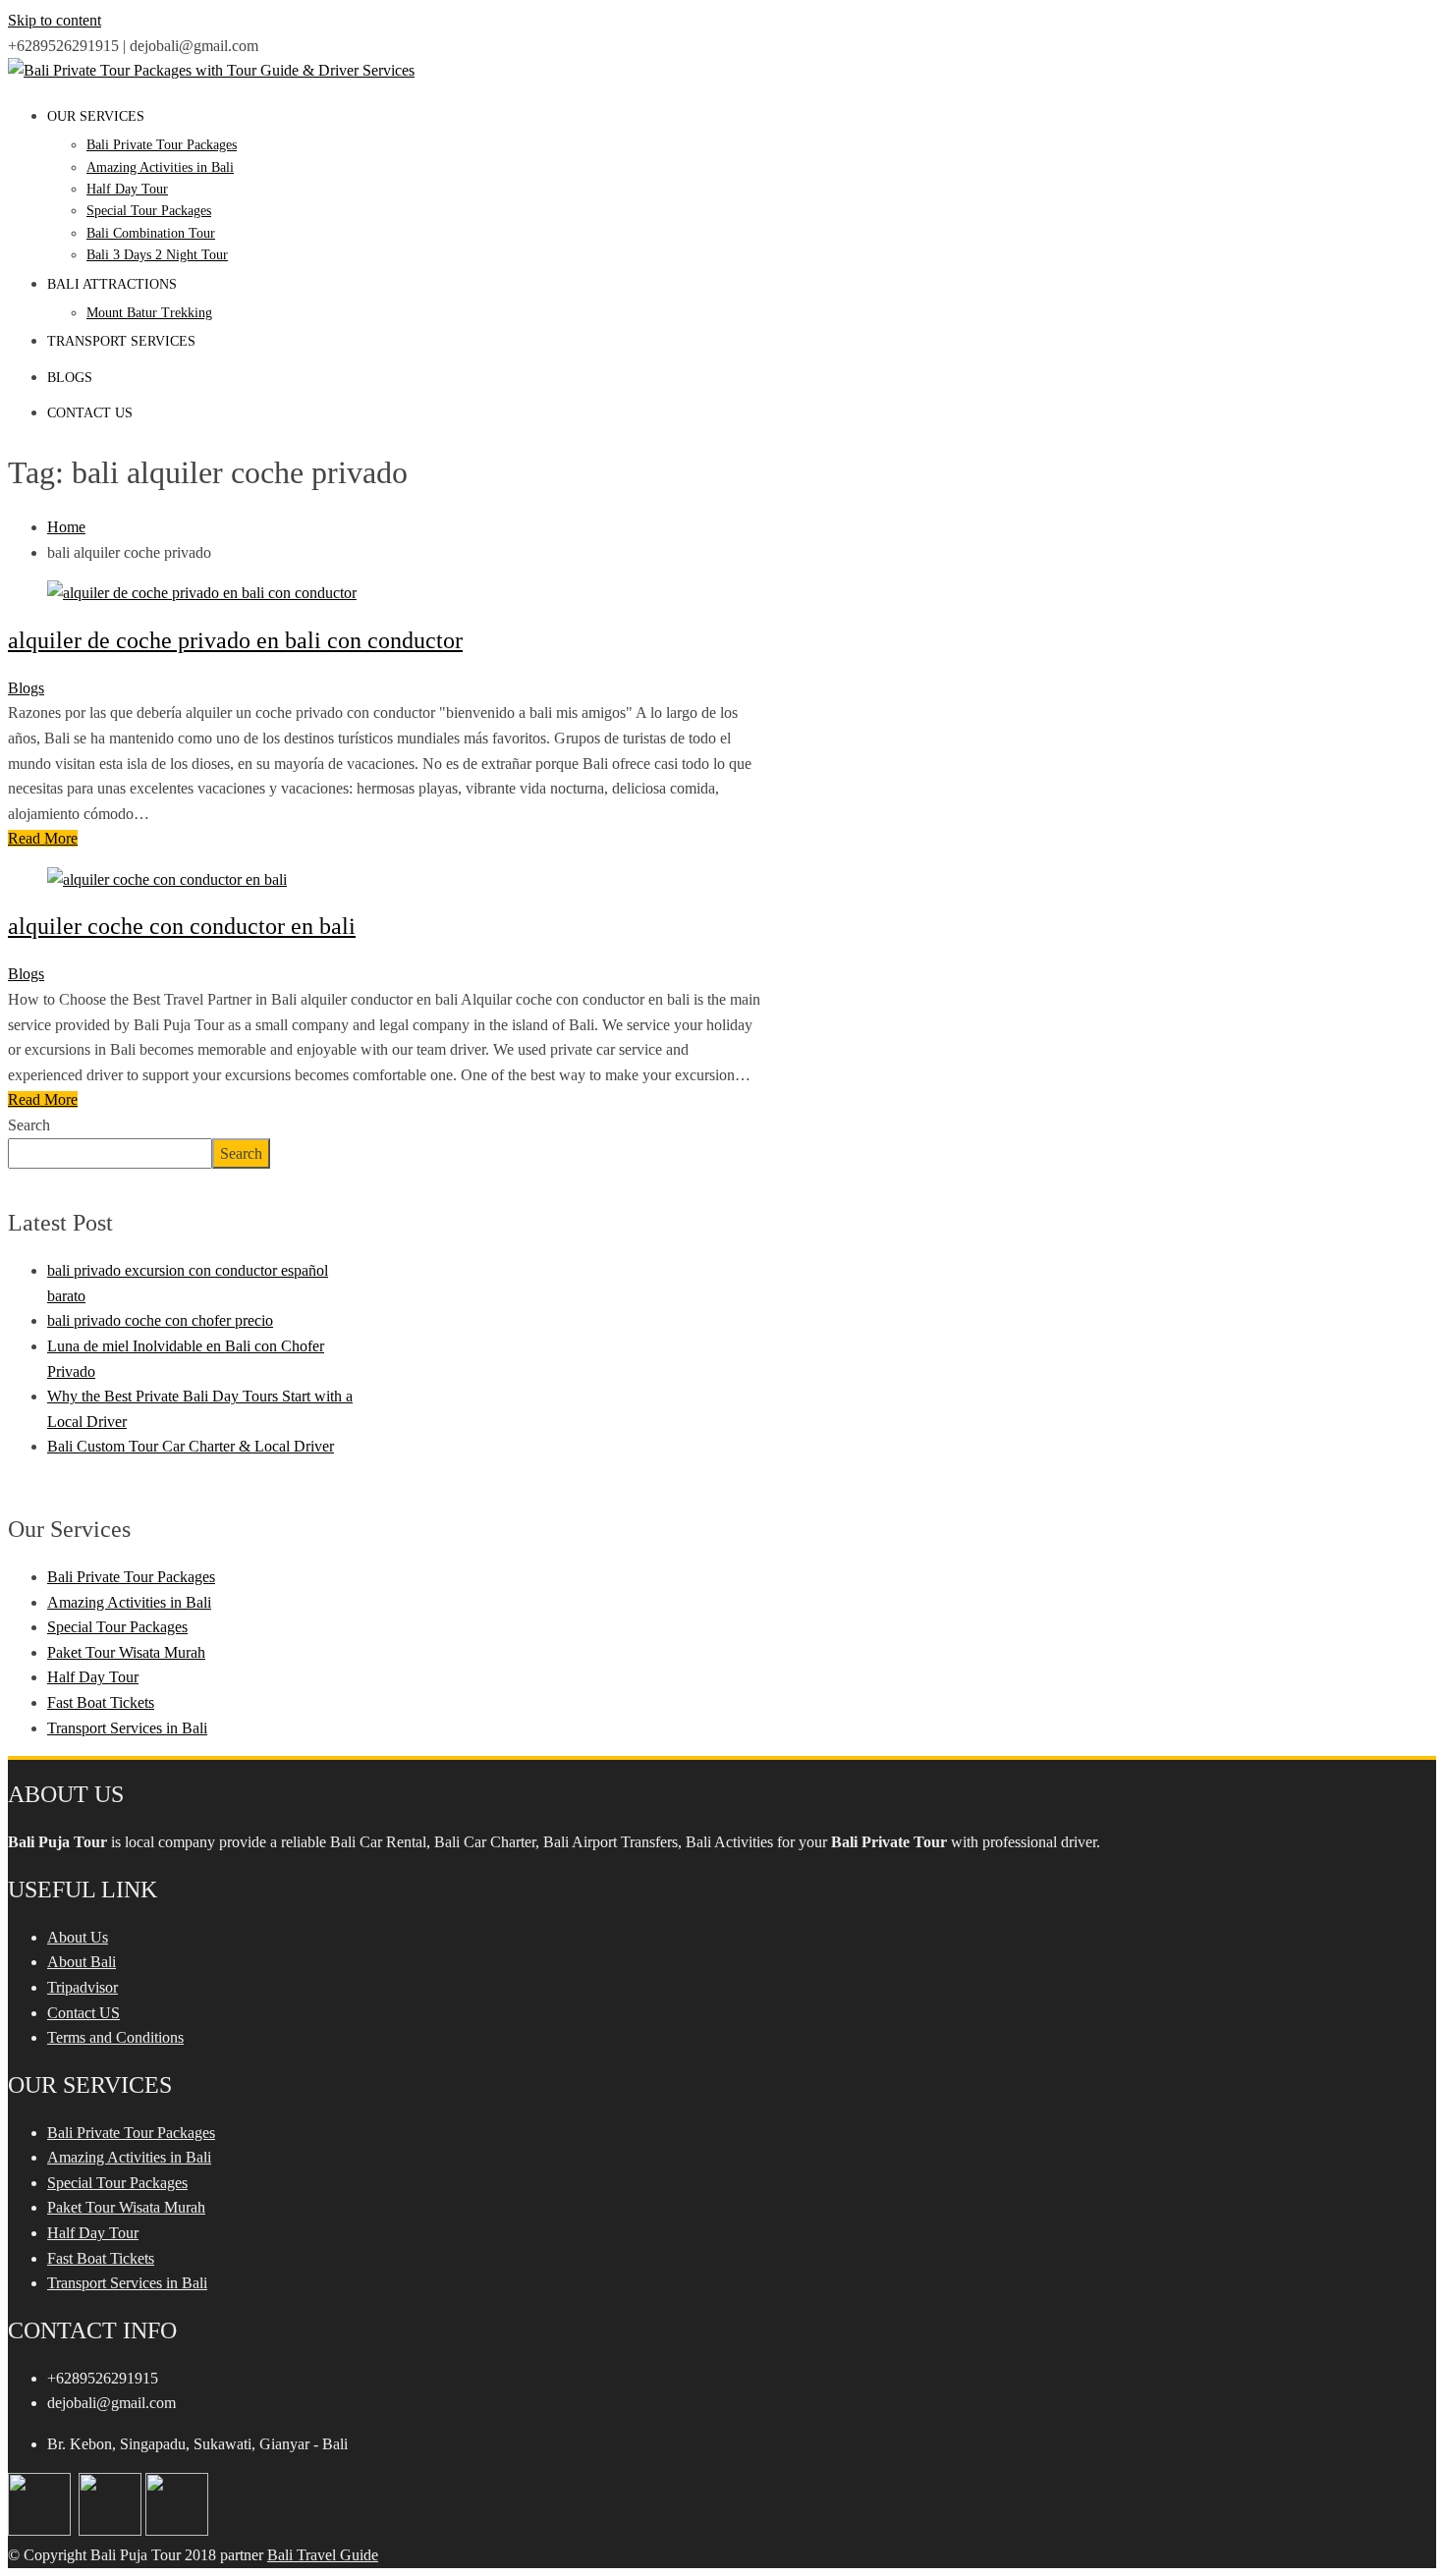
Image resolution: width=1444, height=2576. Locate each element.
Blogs (70, 378)
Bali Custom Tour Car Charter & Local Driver (191, 1446)
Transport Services (121, 341)
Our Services (96, 116)
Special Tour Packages (149, 211)
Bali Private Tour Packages (162, 145)
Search (29, 1125)
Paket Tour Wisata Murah (126, 1652)
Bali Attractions (112, 284)
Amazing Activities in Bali (160, 167)
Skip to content (55, 20)
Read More (43, 838)
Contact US (83, 2013)
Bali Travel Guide (323, 2555)
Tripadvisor (83, 1987)
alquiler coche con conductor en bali (182, 926)
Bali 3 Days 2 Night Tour (157, 255)
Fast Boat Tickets (101, 1702)
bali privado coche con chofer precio (160, 1320)
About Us (78, 1937)
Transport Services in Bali (127, 1728)
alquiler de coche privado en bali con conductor (235, 640)
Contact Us (90, 413)
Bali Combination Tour (151, 233)
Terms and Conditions (115, 2037)
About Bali (82, 1962)
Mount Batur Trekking (149, 313)
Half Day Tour (127, 189)
